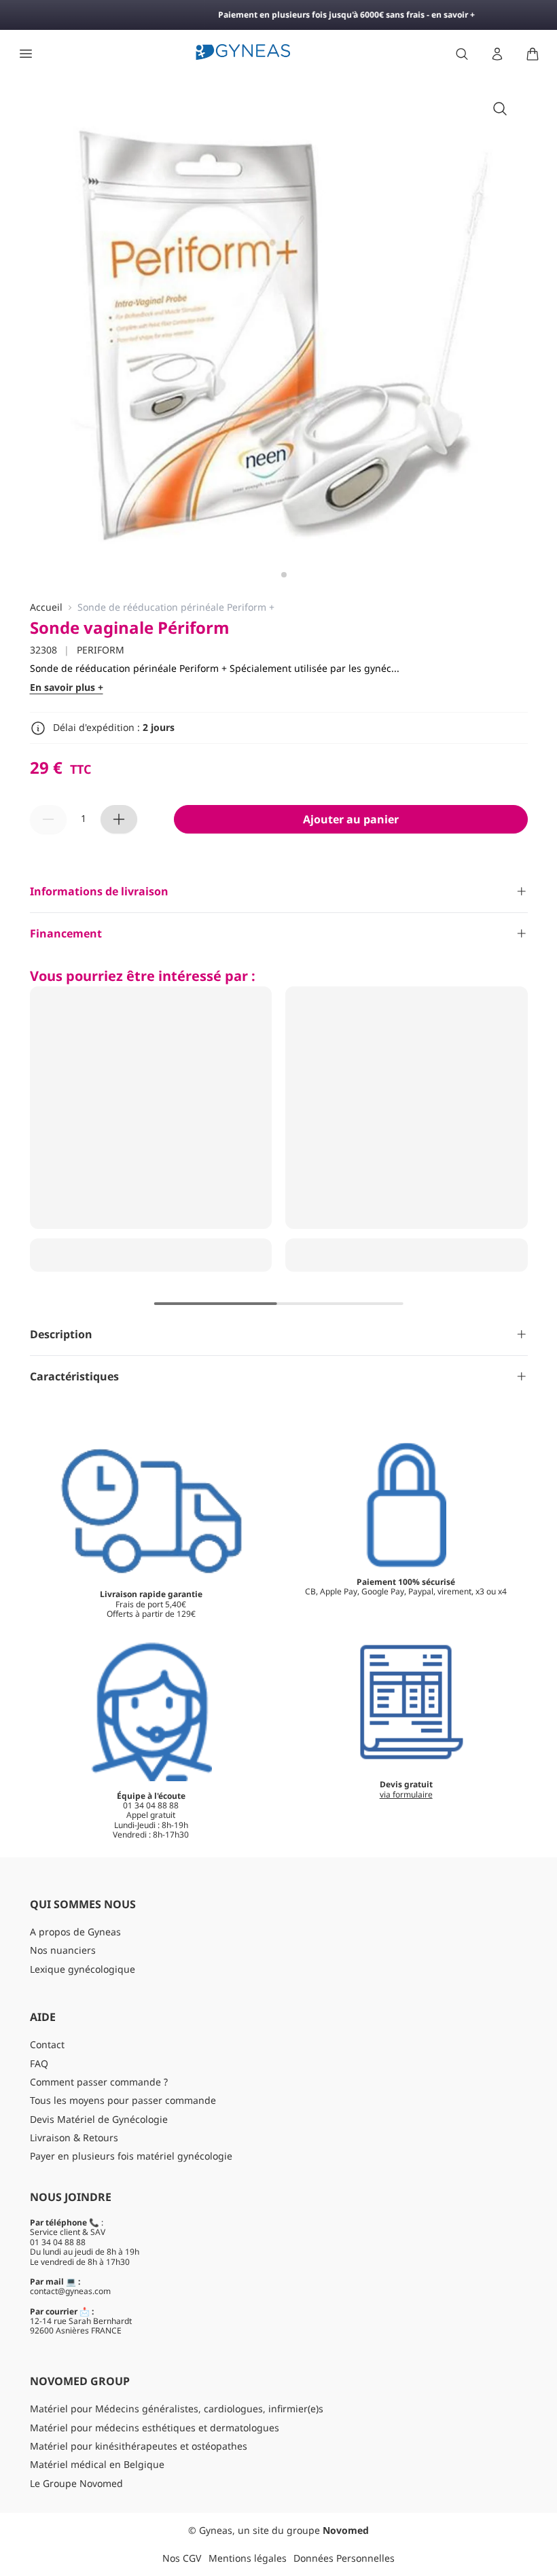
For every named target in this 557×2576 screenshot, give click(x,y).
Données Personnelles (344, 2558)
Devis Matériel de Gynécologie (99, 2119)
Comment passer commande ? (99, 2082)
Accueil (46, 608)
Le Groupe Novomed (76, 2483)
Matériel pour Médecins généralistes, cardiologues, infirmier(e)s (177, 2409)
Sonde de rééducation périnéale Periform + (176, 608)
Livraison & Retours (74, 2137)
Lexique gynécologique (83, 1969)
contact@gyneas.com (70, 2291)
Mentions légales (248, 2558)
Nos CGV (182, 2558)
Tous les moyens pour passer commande (123, 2100)
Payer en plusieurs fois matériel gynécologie (131, 2156)
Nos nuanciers (63, 1950)
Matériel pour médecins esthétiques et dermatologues (155, 2428)
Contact (47, 2044)
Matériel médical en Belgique (97, 2464)
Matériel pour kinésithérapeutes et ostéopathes (139, 2446)
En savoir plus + (67, 688)
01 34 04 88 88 (58, 2242)
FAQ (39, 2063)
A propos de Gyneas (75, 1932)
